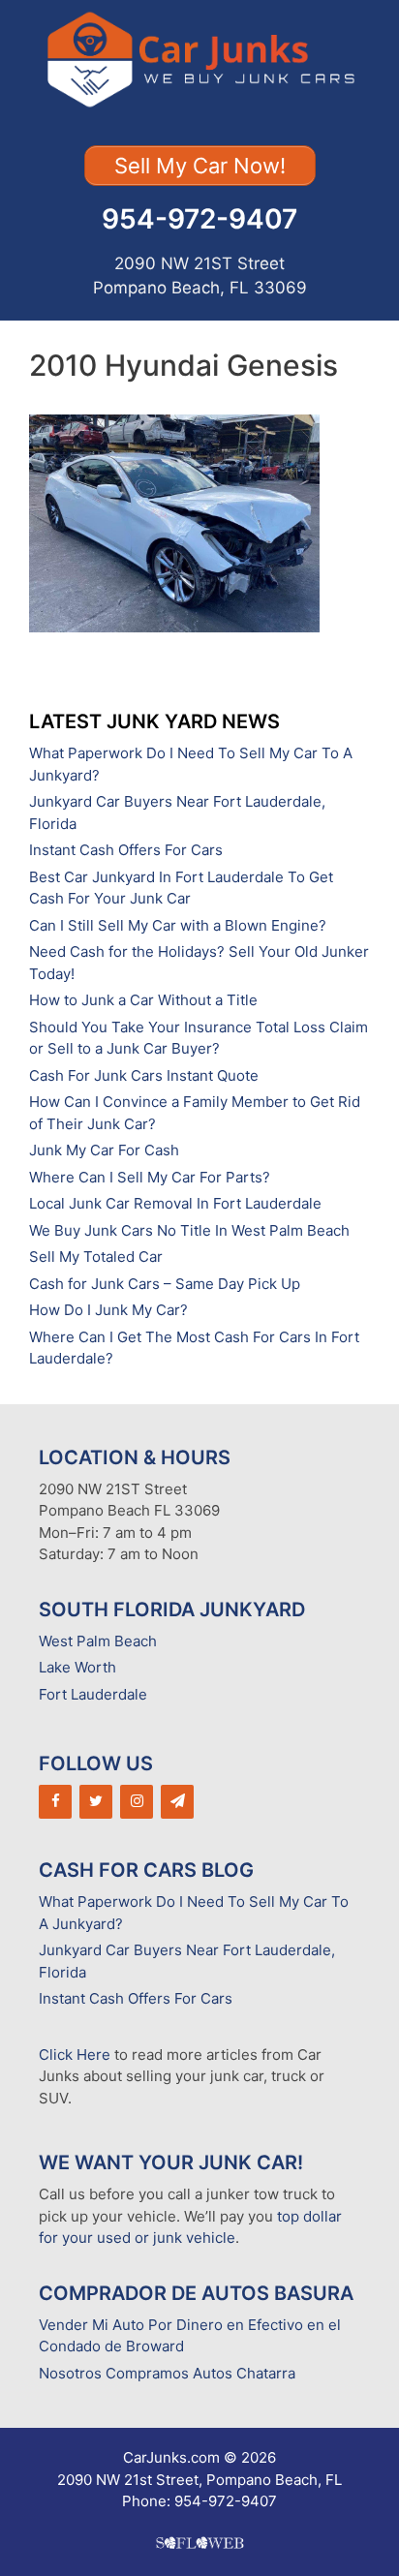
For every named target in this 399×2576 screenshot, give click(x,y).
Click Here (75, 2055)
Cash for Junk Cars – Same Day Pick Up (165, 1284)
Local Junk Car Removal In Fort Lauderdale (175, 1203)
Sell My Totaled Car (96, 1257)
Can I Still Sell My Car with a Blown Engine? (178, 925)
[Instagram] (137, 1802)
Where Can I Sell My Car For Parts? (150, 1177)
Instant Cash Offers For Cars (126, 850)
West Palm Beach (98, 1641)
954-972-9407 (199, 219)
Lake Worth (77, 1667)
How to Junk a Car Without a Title (143, 1000)
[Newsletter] (177, 1802)
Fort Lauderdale (93, 1694)
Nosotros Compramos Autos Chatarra (167, 2373)
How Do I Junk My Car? (108, 1310)
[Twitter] (96, 1802)
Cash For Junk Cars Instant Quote (144, 1075)
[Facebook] (55, 1802)
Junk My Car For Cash (104, 1150)
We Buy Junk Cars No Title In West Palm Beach (189, 1230)
